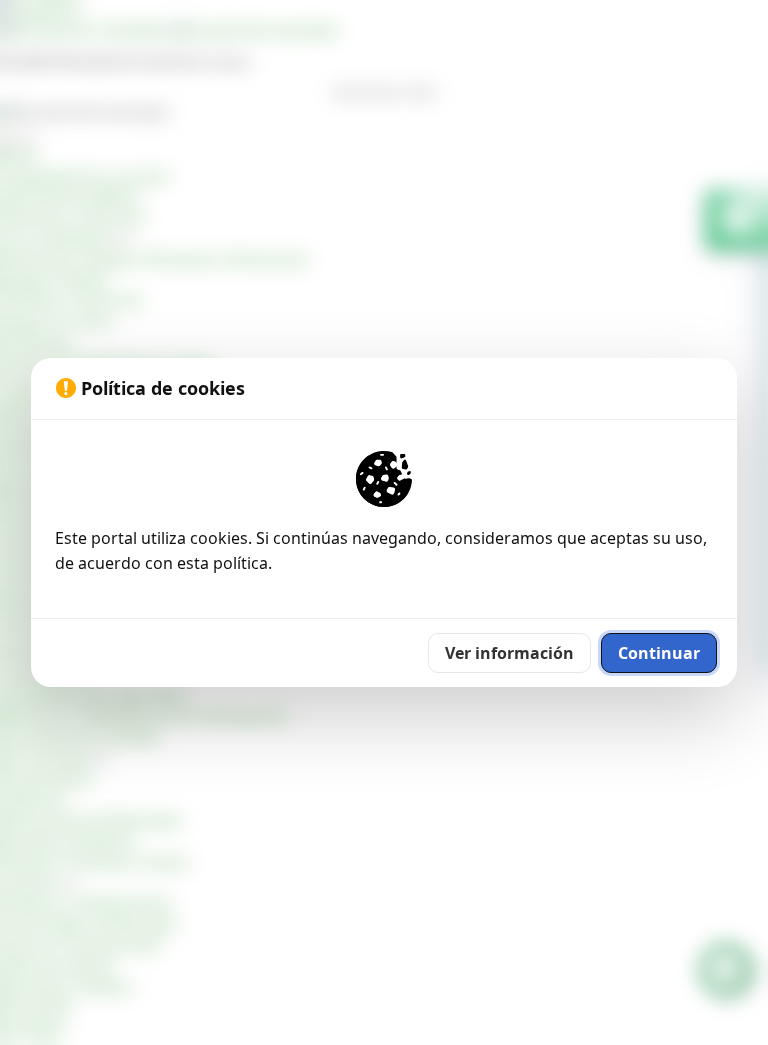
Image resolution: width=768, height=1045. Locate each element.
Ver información (509, 653)
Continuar (659, 653)
